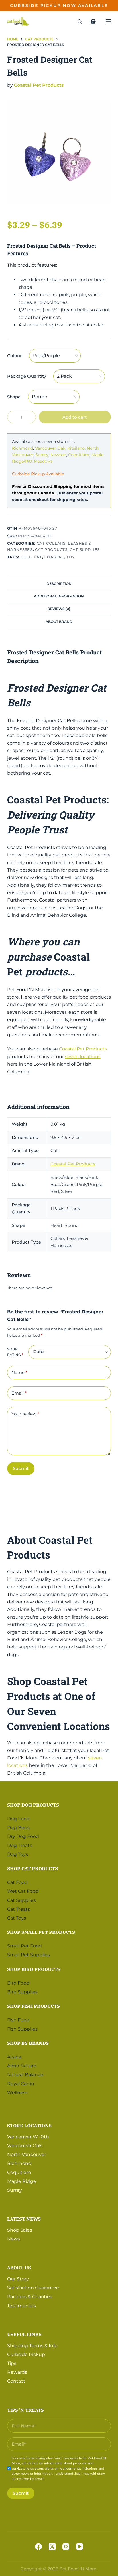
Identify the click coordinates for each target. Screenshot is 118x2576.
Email (19, 1393)
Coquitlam (79, 455)
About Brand (59, 622)
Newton (58, 455)
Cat (38, 557)
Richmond (22, 448)
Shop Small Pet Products (41, 1932)
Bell (26, 557)
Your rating (15, 1352)
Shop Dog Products (33, 1805)
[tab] (59, 583)
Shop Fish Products (34, 2006)
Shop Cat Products (33, 1868)
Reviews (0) (59, 609)
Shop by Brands (28, 2043)
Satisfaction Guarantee (33, 2288)
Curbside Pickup (26, 2354)
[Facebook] (38, 2547)
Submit (21, 1468)
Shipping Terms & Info (32, 2346)
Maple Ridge (22, 2181)
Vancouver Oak (50, 448)
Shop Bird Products (34, 1969)
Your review (25, 1414)
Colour (14, 356)
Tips (12, 2363)
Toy (71, 557)
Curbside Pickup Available (38, 474)
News (14, 2239)
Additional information (59, 596)
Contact (16, 2381)
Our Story (18, 2279)
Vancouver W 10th (28, 2137)
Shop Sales (20, 2230)
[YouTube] (80, 2547)
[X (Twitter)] (52, 2547)
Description (59, 584)
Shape (14, 397)
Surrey (42, 455)
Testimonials (21, 2306)
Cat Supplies (85, 549)
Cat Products (51, 549)
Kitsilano (76, 448)
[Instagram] (66, 2547)
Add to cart (75, 417)
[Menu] (108, 21)
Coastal (54, 557)
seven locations (83, 1057)
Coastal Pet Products (39, 85)
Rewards (17, 2372)
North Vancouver (27, 2154)
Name (19, 1372)
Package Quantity (26, 376)
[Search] (80, 22)
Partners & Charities (30, 2297)
